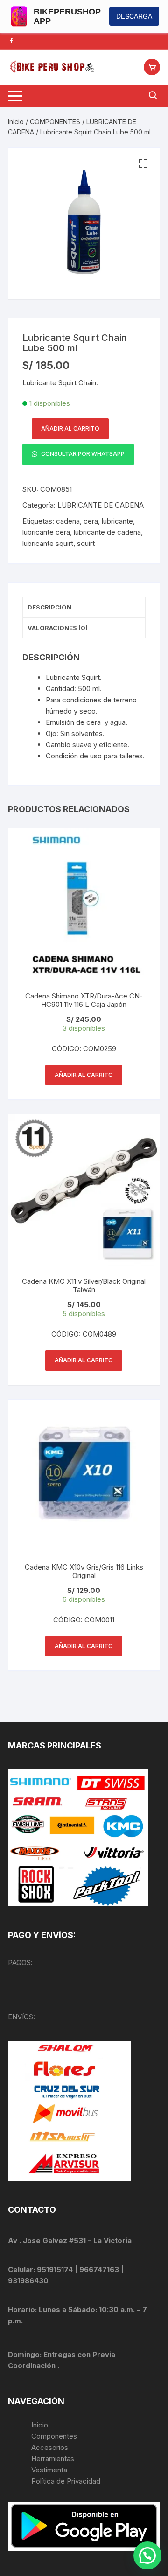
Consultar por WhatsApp (82, 454)
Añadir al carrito (70, 428)
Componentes (54, 2436)
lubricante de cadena (107, 532)
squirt (86, 543)
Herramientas (54, 2459)
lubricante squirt (48, 543)
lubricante (117, 521)
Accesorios (50, 2447)
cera (91, 521)
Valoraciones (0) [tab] (58, 628)
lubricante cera (46, 532)
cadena (68, 521)
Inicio (16, 122)
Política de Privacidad (66, 2481)
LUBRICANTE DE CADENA (101, 505)
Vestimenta (49, 2470)
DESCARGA (134, 16)
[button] (143, 164)
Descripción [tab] (49, 607)
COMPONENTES (55, 122)
